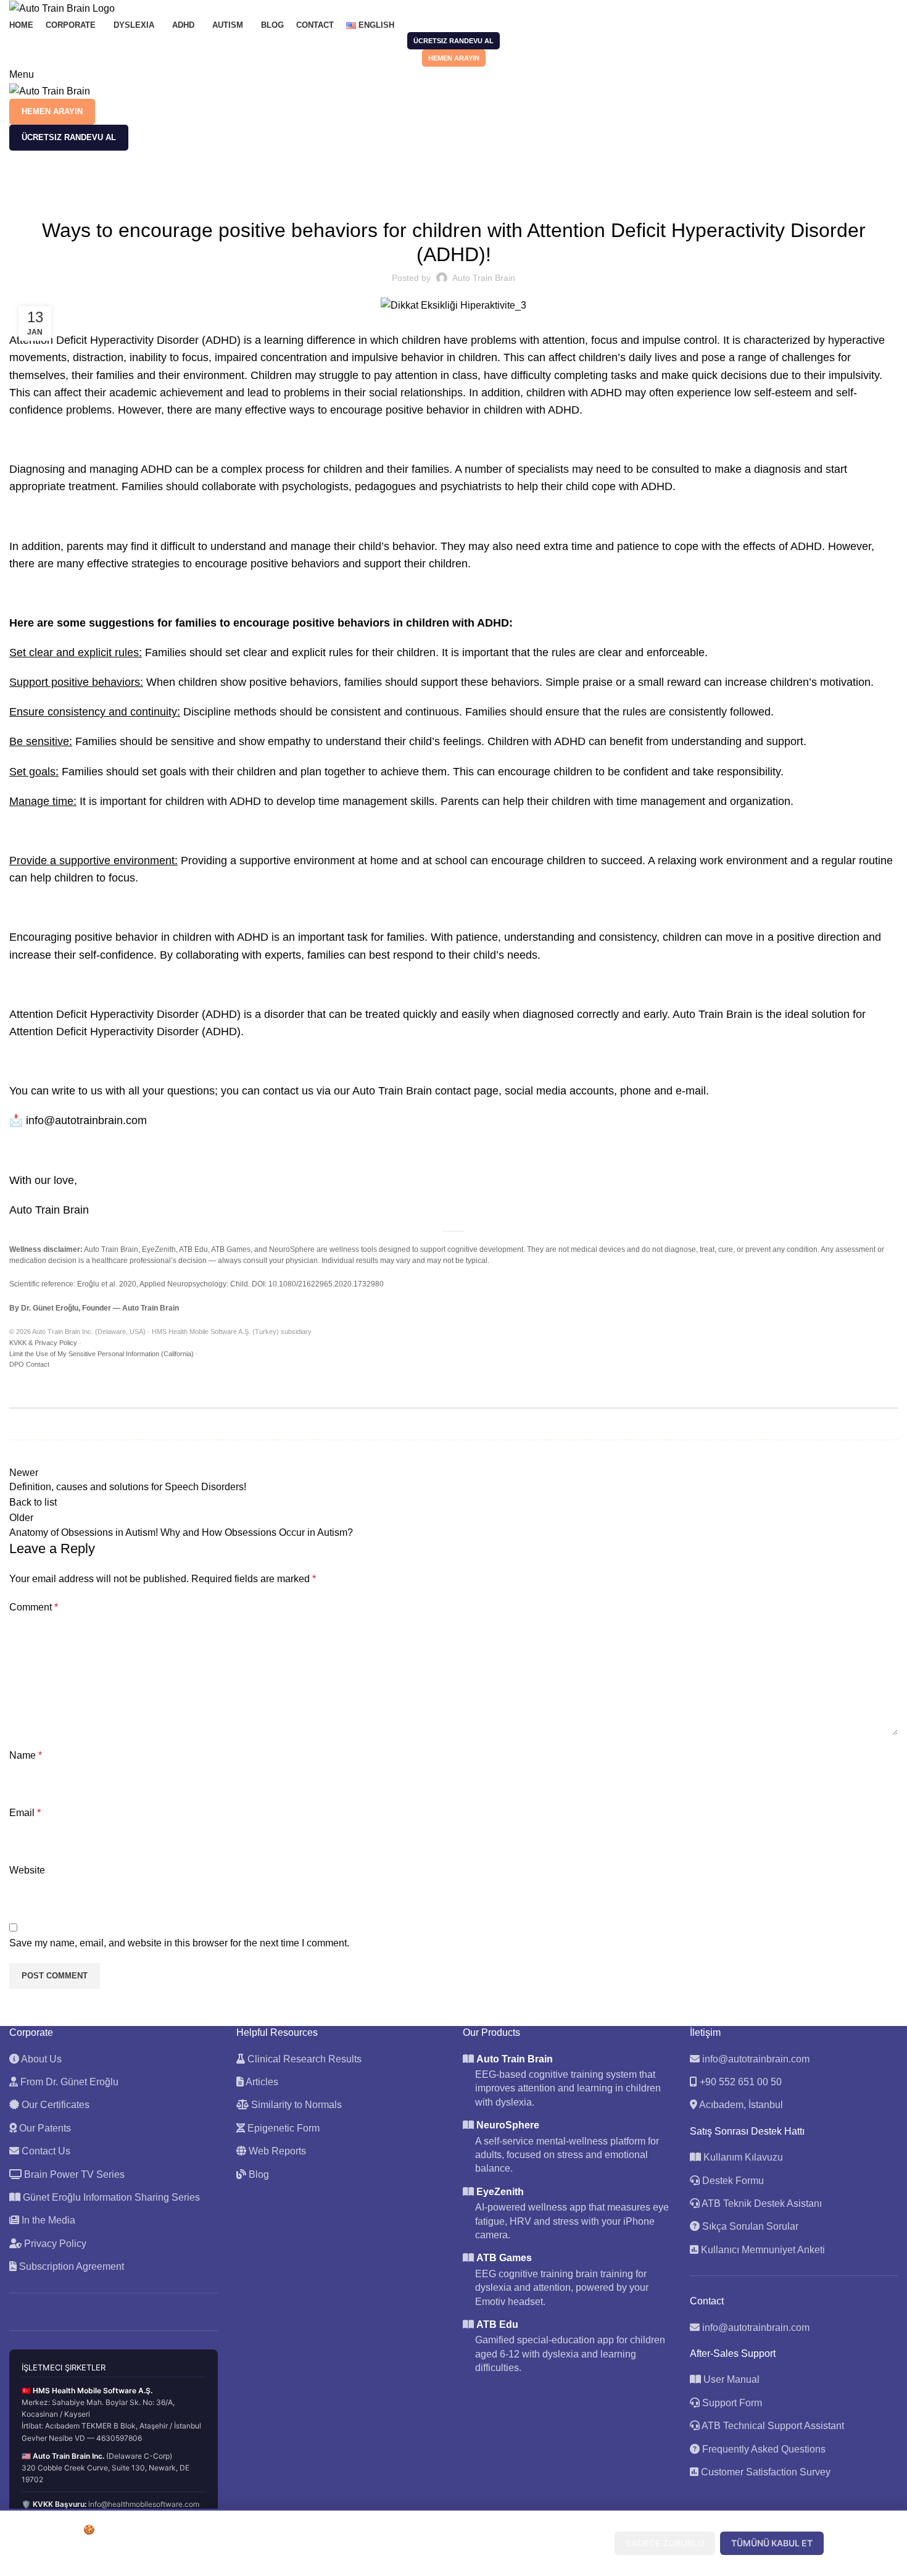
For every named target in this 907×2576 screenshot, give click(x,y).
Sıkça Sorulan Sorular (749, 2226)
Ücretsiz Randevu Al (453, 41)
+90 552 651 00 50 (741, 2082)
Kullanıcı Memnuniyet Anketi (762, 2250)
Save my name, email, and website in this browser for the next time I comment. (179, 1943)
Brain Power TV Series (73, 2174)
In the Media (47, 2220)
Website (27, 1870)
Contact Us (45, 2151)
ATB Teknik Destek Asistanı (761, 2203)
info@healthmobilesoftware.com (144, 2504)
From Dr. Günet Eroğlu (68, 2082)
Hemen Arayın (454, 58)
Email (25, 1813)
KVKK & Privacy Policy (43, 1343)
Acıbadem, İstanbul (741, 2105)
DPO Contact (29, 1364)
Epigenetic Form (282, 2128)
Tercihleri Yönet (558, 2543)
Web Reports (276, 2151)
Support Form (732, 2403)
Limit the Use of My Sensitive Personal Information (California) (101, 1354)
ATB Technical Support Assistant (773, 2426)
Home (19, 182)
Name (26, 1755)
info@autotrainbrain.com (756, 2059)
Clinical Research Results (303, 2059)
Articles (261, 2082)
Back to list (33, 1502)
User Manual (731, 2379)
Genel (53, 182)
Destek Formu (732, 2181)
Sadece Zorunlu (665, 2543)
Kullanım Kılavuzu (742, 2157)
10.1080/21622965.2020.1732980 (326, 1284)
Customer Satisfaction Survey (766, 2472)
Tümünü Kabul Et (772, 2543)
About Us (40, 2059)
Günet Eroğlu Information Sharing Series (110, 2197)
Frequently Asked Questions (764, 2449)
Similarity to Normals (295, 2105)
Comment (34, 1607)
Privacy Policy (54, 2244)
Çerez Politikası (303, 2557)
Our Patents (44, 2128)
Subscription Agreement (70, 2266)
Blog (258, 2174)
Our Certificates (54, 2105)
